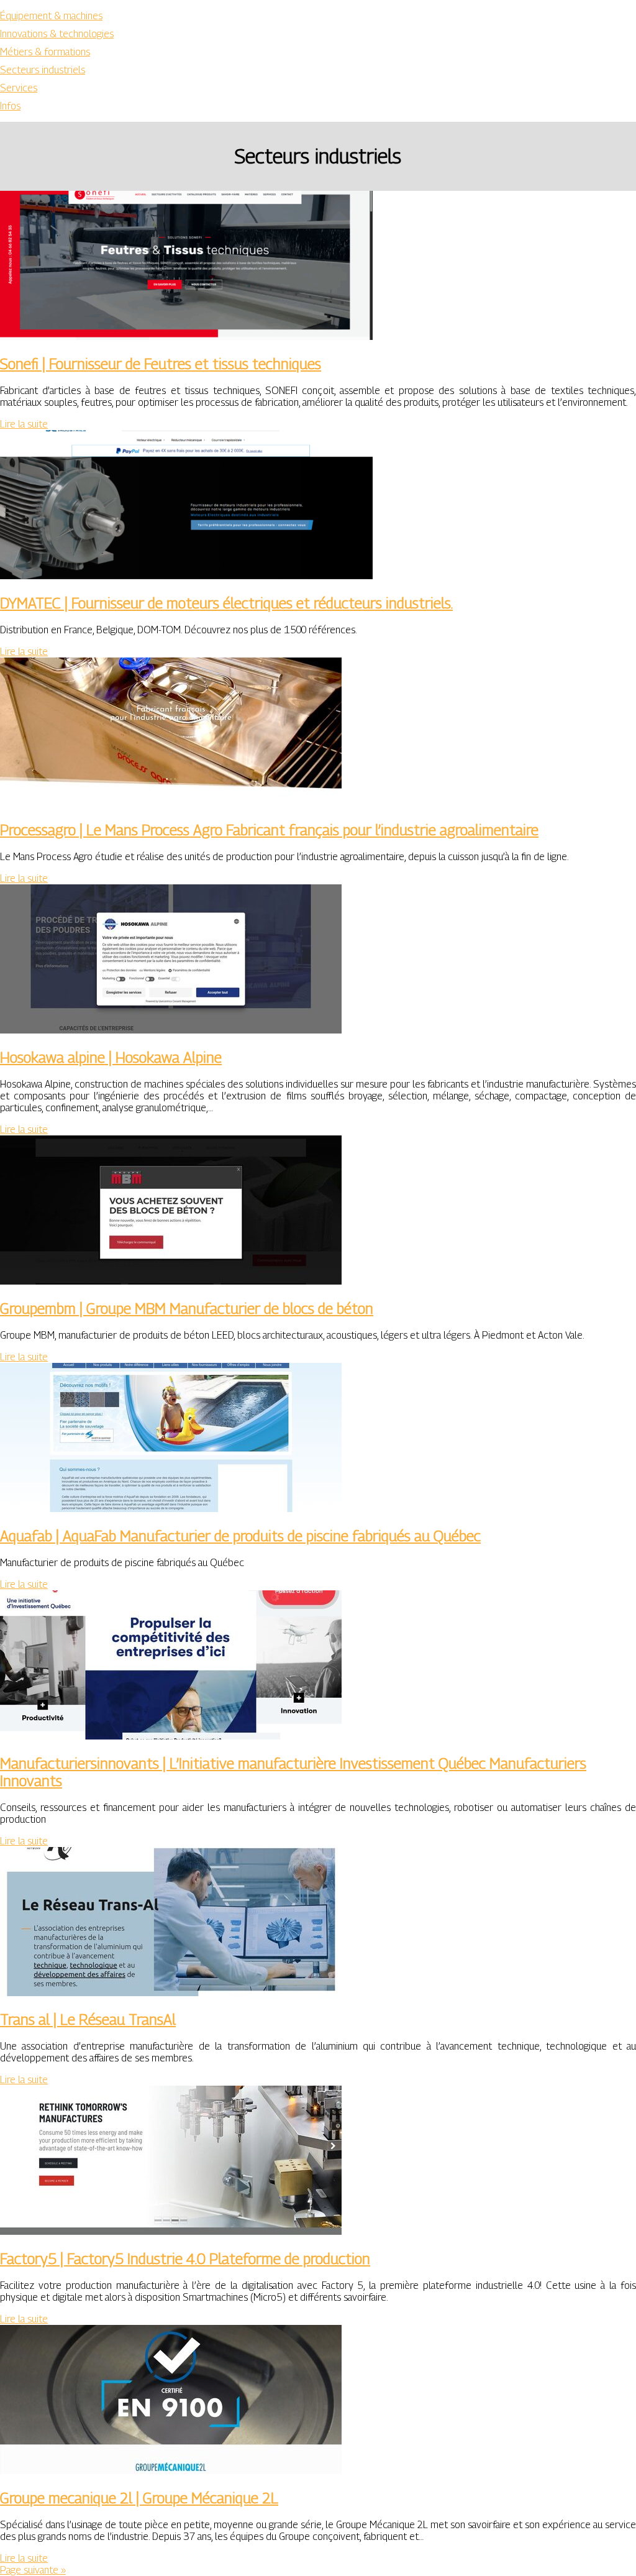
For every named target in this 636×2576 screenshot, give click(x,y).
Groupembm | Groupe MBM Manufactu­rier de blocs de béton (187, 1308)
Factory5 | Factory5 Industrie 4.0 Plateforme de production (185, 2258)
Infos (10, 106)
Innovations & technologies (57, 34)
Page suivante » (33, 2570)
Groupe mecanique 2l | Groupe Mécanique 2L (139, 2498)
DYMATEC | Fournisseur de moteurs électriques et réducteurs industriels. (226, 603)
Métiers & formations (45, 52)
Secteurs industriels (43, 70)
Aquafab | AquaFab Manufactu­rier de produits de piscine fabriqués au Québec (240, 1536)
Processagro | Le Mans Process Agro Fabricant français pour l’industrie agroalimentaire (269, 830)
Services (19, 88)
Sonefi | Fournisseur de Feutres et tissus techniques (161, 364)
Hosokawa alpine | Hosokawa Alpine (111, 1057)
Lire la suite (24, 424)
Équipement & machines (51, 16)
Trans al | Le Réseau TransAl (88, 2019)
